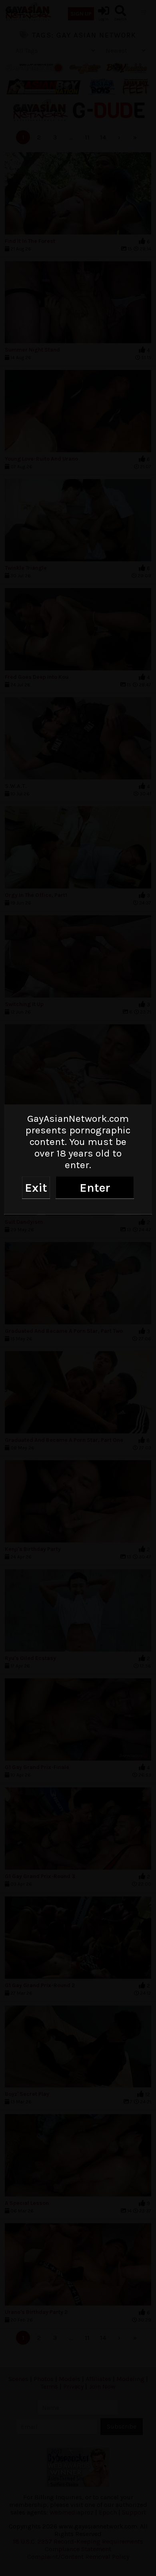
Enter (95, 1187)
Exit (36, 1187)
